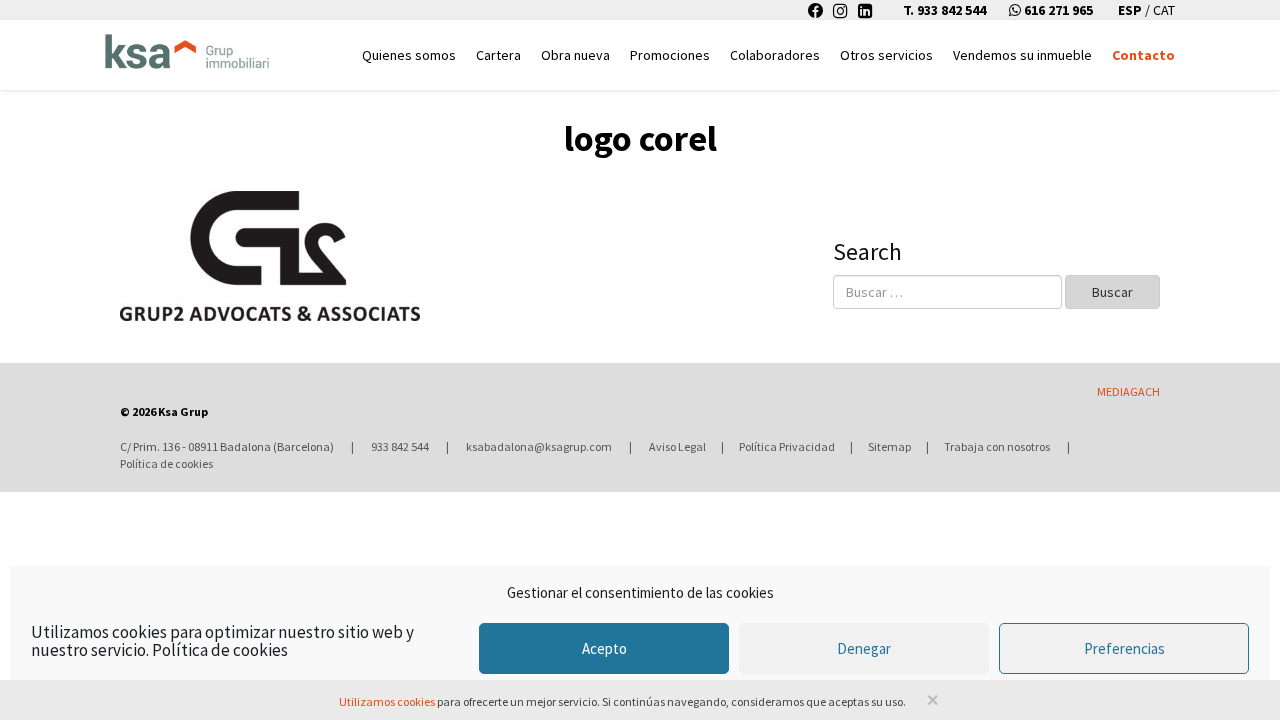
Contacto (1143, 55)
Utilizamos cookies (387, 701)
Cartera (498, 55)
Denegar (864, 648)
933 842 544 (400, 446)
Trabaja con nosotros (997, 446)
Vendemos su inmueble (1022, 55)
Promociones (670, 55)
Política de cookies (220, 650)
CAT (1164, 10)
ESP (1131, 10)
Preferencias (1124, 648)
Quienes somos (409, 55)
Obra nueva (575, 55)
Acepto (604, 648)
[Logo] (187, 46)
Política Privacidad (787, 446)
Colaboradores (775, 55)
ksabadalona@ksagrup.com (539, 446)
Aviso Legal (677, 446)
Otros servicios (886, 55)
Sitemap (889, 446)
